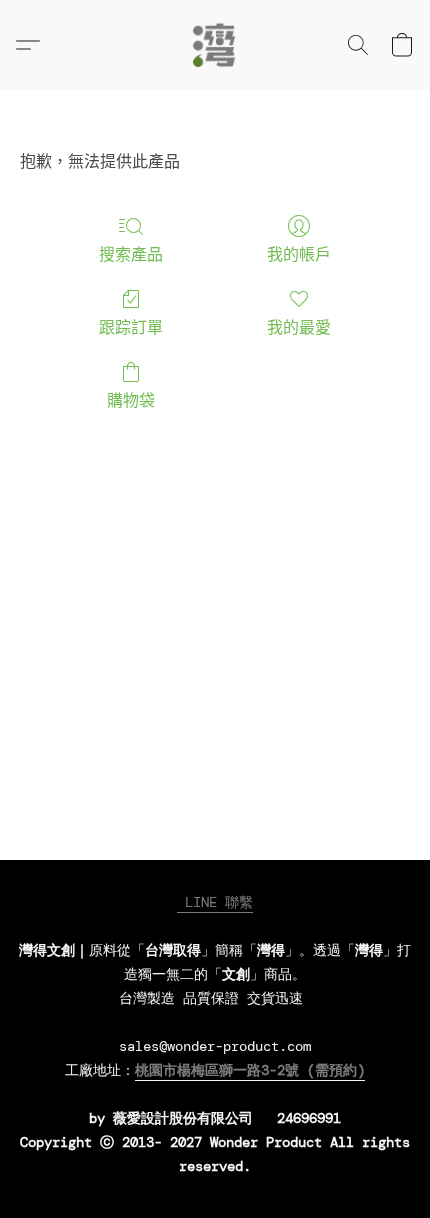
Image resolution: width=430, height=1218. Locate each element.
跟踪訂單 (131, 327)
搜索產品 (131, 254)
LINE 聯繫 (215, 902)
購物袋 (131, 400)
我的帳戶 (299, 254)
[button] (215, 45)
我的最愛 (299, 327)
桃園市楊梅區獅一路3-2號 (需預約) (250, 1070)
